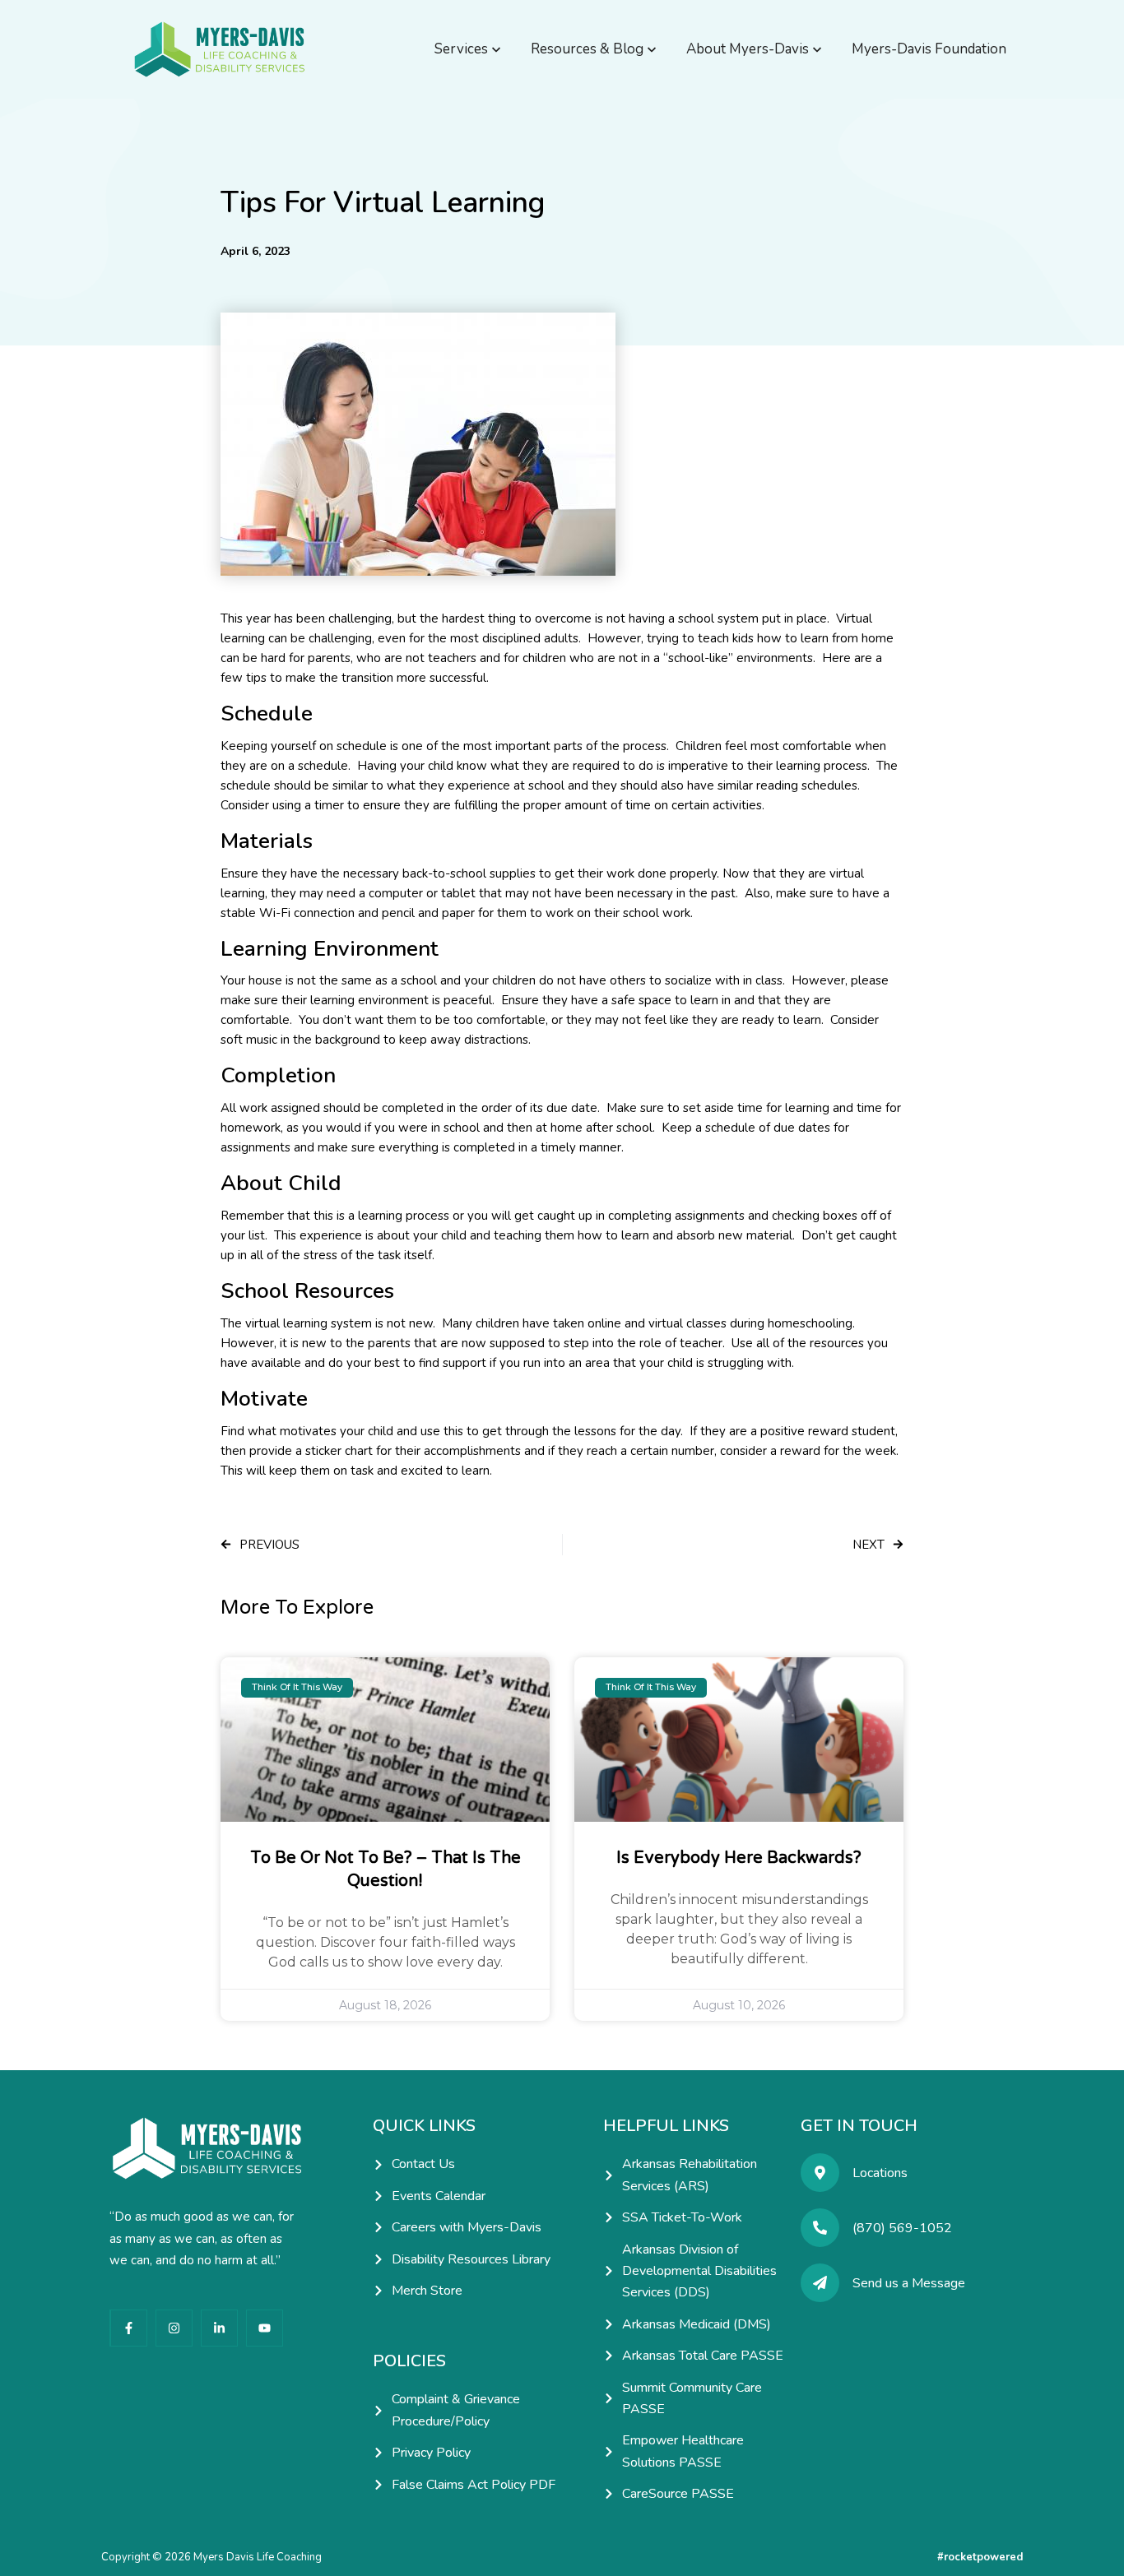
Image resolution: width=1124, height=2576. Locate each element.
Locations (880, 2173)
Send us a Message (909, 2283)
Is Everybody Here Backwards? (739, 1858)
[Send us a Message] (820, 2283)
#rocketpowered (980, 2557)
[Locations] (820, 2173)
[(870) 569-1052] (820, 2228)
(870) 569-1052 (902, 2228)
